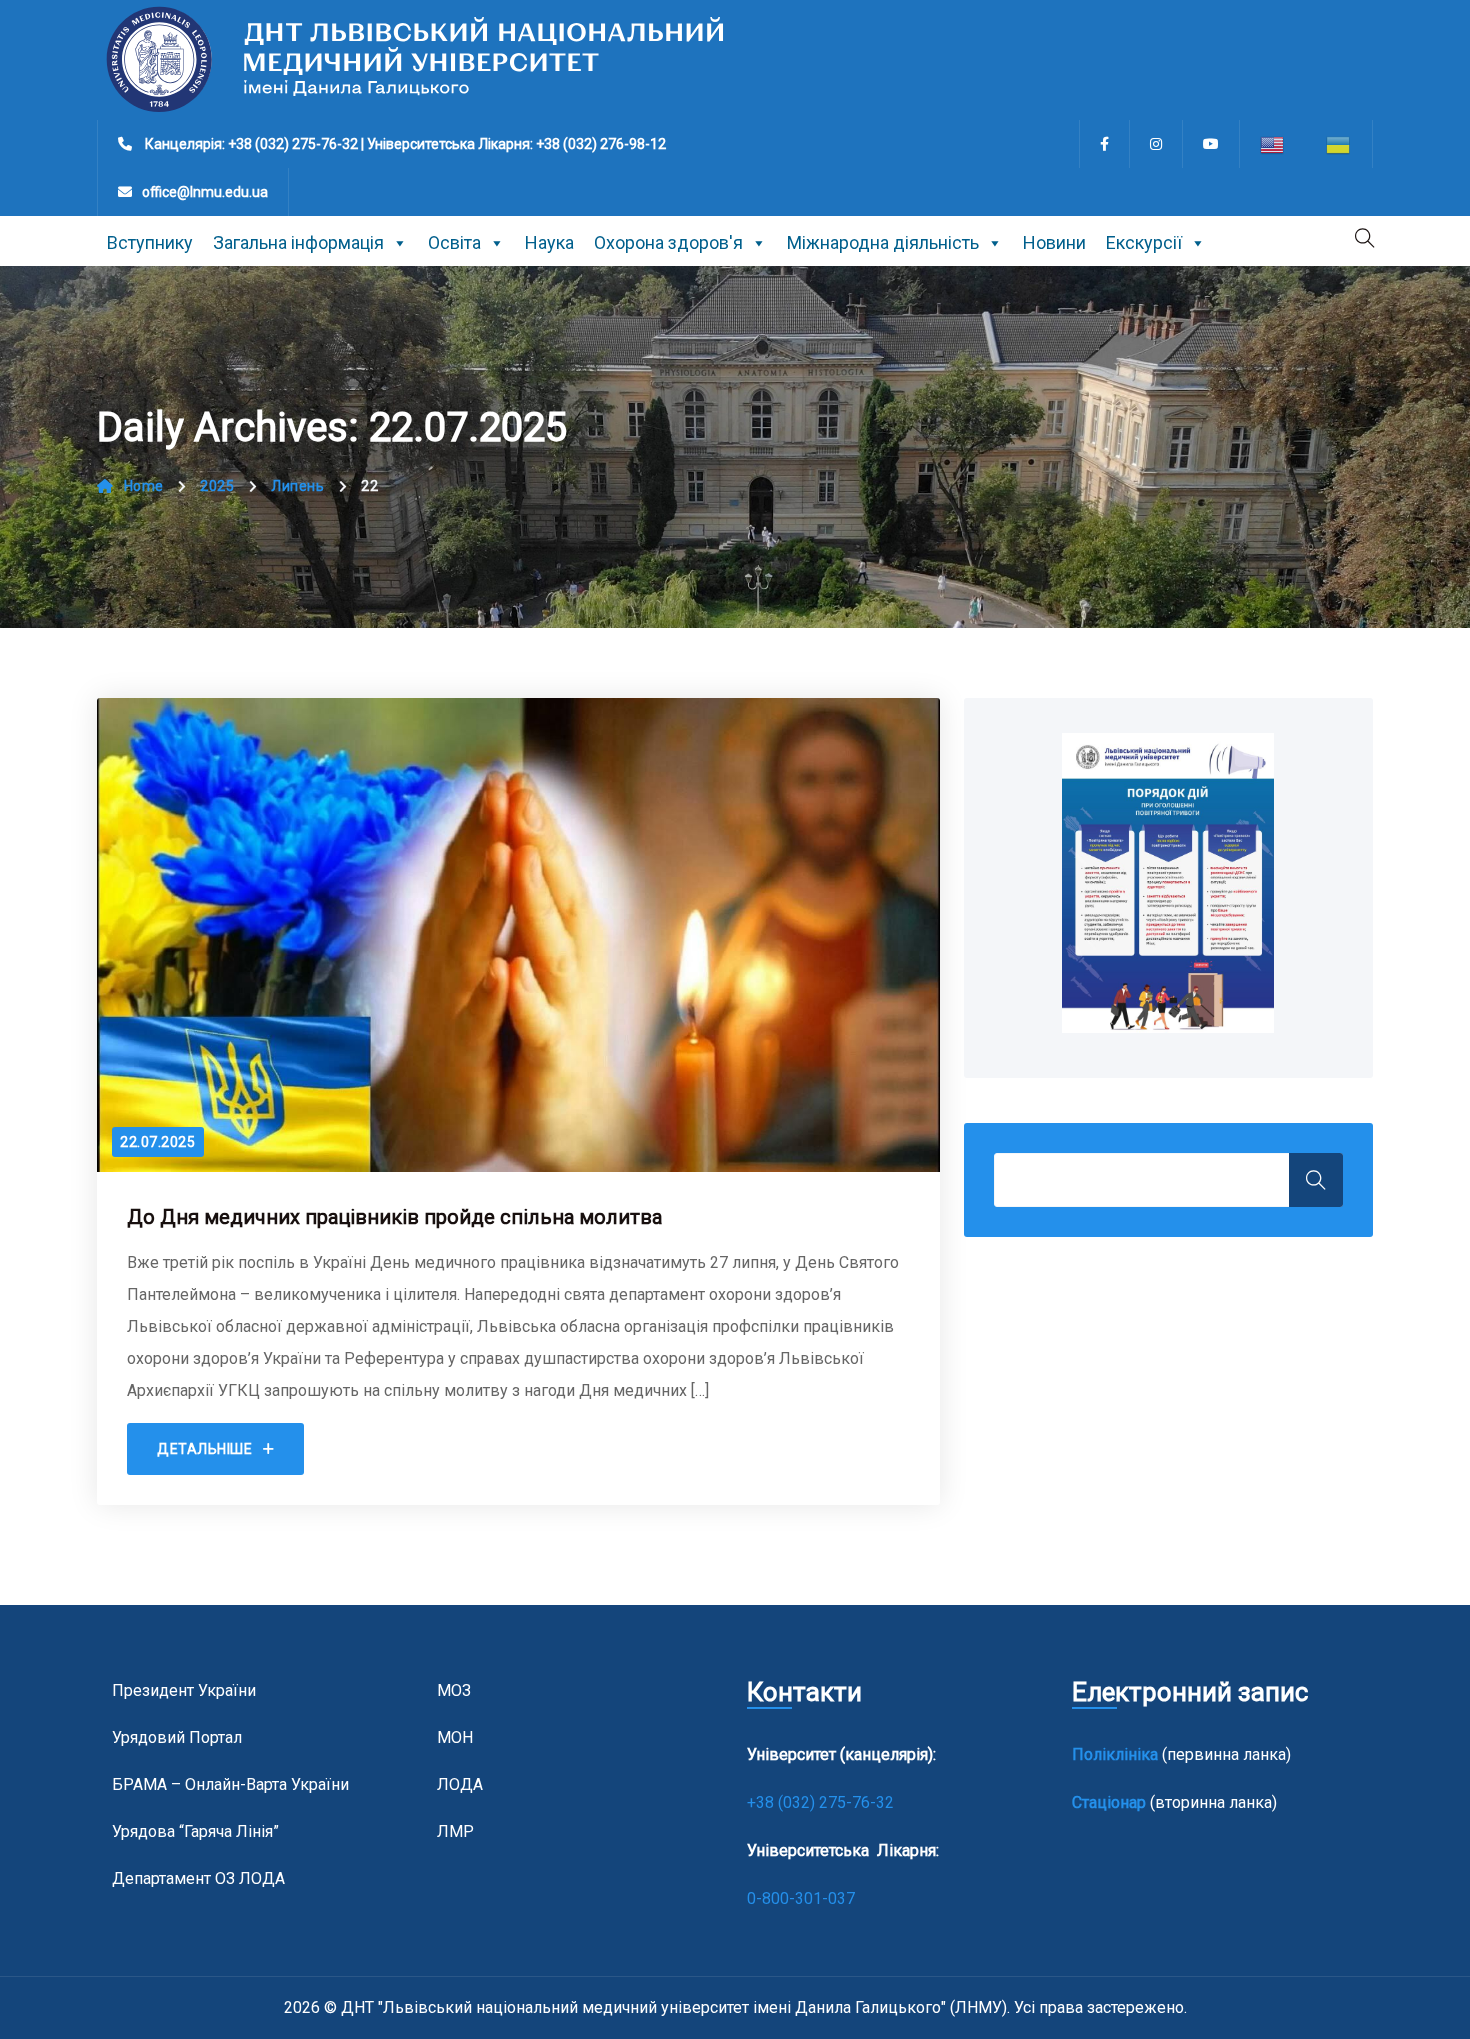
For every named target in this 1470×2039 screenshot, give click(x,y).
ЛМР (455, 1831)
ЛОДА (460, 1784)
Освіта (454, 242)
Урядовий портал (177, 1737)
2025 (217, 486)
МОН (455, 1737)
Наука (549, 242)
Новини (1054, 242)
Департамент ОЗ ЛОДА (198, 1878)
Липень (297, 486)
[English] (1273, 144)
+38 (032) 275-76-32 (822, 1802)
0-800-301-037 (801, 1898)
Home (144, 486)
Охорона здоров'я (668, 242)
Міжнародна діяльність (883, 242)
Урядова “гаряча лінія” (195, 1831)
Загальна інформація (298, 242)
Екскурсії (1144, 242)
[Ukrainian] (1339, 144)
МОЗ (454, 1690)
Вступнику (150, 242)
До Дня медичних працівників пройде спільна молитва (394, 1217)
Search (1316, 1180)
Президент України (184, 1690)
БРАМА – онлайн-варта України (230, 1784)
